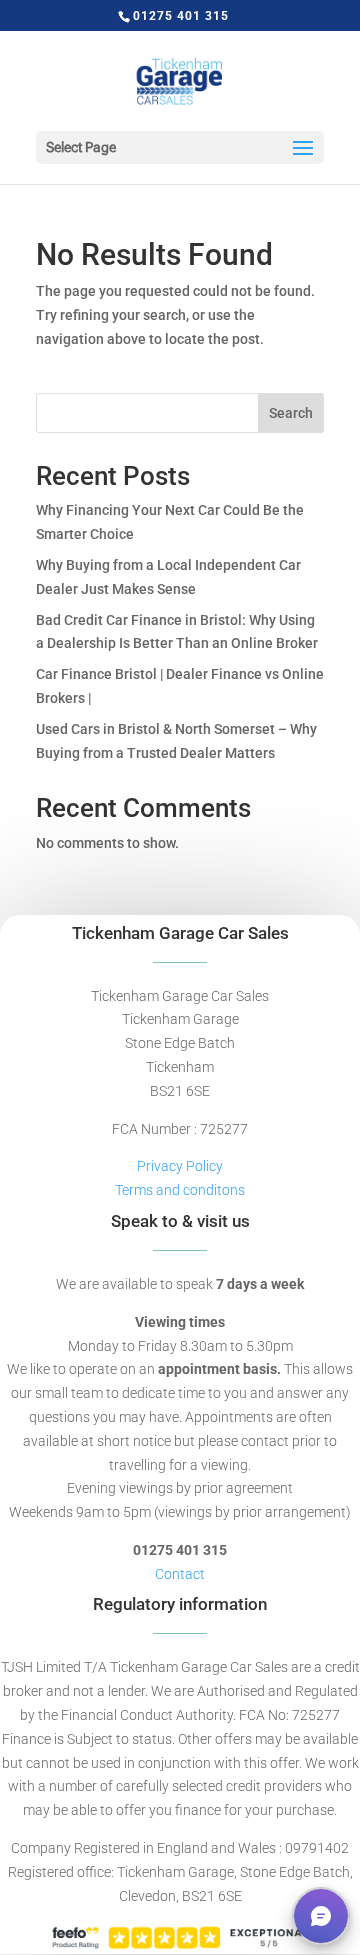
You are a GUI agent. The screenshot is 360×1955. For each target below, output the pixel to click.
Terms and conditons (180, 1190)
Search (291, 413)
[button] (321, 1916)
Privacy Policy (180, 1166)
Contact (180, 1574)
